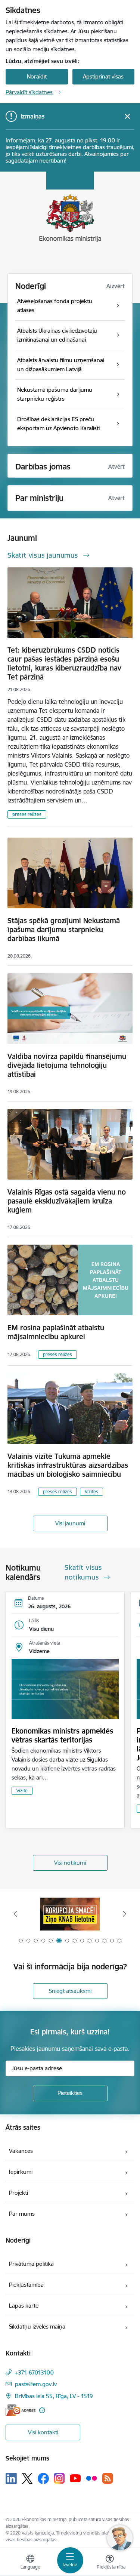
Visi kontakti (43, 2432)
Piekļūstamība (26, 2285)
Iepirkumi (21, 2172)
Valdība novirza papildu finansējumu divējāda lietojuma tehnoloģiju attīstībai (67, 1065)
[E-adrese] (21, 2410)
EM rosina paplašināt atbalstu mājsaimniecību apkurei (56, 1332)
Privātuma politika (31, 2264)
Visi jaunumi (70, 1523)
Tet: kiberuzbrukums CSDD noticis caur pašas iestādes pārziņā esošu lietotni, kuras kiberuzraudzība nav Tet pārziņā (64, 663)
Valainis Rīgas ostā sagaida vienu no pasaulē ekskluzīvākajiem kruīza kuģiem (67, 1201)
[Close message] (127, 116)
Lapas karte (24, 2306)
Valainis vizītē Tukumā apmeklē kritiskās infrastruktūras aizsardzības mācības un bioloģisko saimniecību (68, 1465)
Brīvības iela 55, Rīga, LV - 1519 (54, 2396)
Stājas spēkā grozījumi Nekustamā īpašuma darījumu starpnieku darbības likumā (64, 930)
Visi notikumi (70, 1863)
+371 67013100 (34, 2372)
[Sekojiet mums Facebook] (43, 2478)
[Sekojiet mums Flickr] (91, 2478)
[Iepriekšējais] (15, 1914)
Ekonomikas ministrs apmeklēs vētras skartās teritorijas (62, 1735)
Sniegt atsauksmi (70, 1991)
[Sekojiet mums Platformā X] (27, 2478)
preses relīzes (27, 814)
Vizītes (91, 1492)
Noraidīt (37, 76)
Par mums (22, 2214)
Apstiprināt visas (103, 76)
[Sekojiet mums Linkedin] (11, 2478)
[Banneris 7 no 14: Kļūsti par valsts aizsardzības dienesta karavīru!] (70, 1914)
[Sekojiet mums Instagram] (59, 2478)
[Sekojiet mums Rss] (108, 2478)
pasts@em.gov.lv (36, 2384)
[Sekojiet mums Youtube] (75, 2478)
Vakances (21, 2151)
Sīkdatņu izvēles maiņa (37, 2327)
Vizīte (22, 1791)
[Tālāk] (125, 1914)
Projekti (18, 2193)
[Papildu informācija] (42, 2410)
